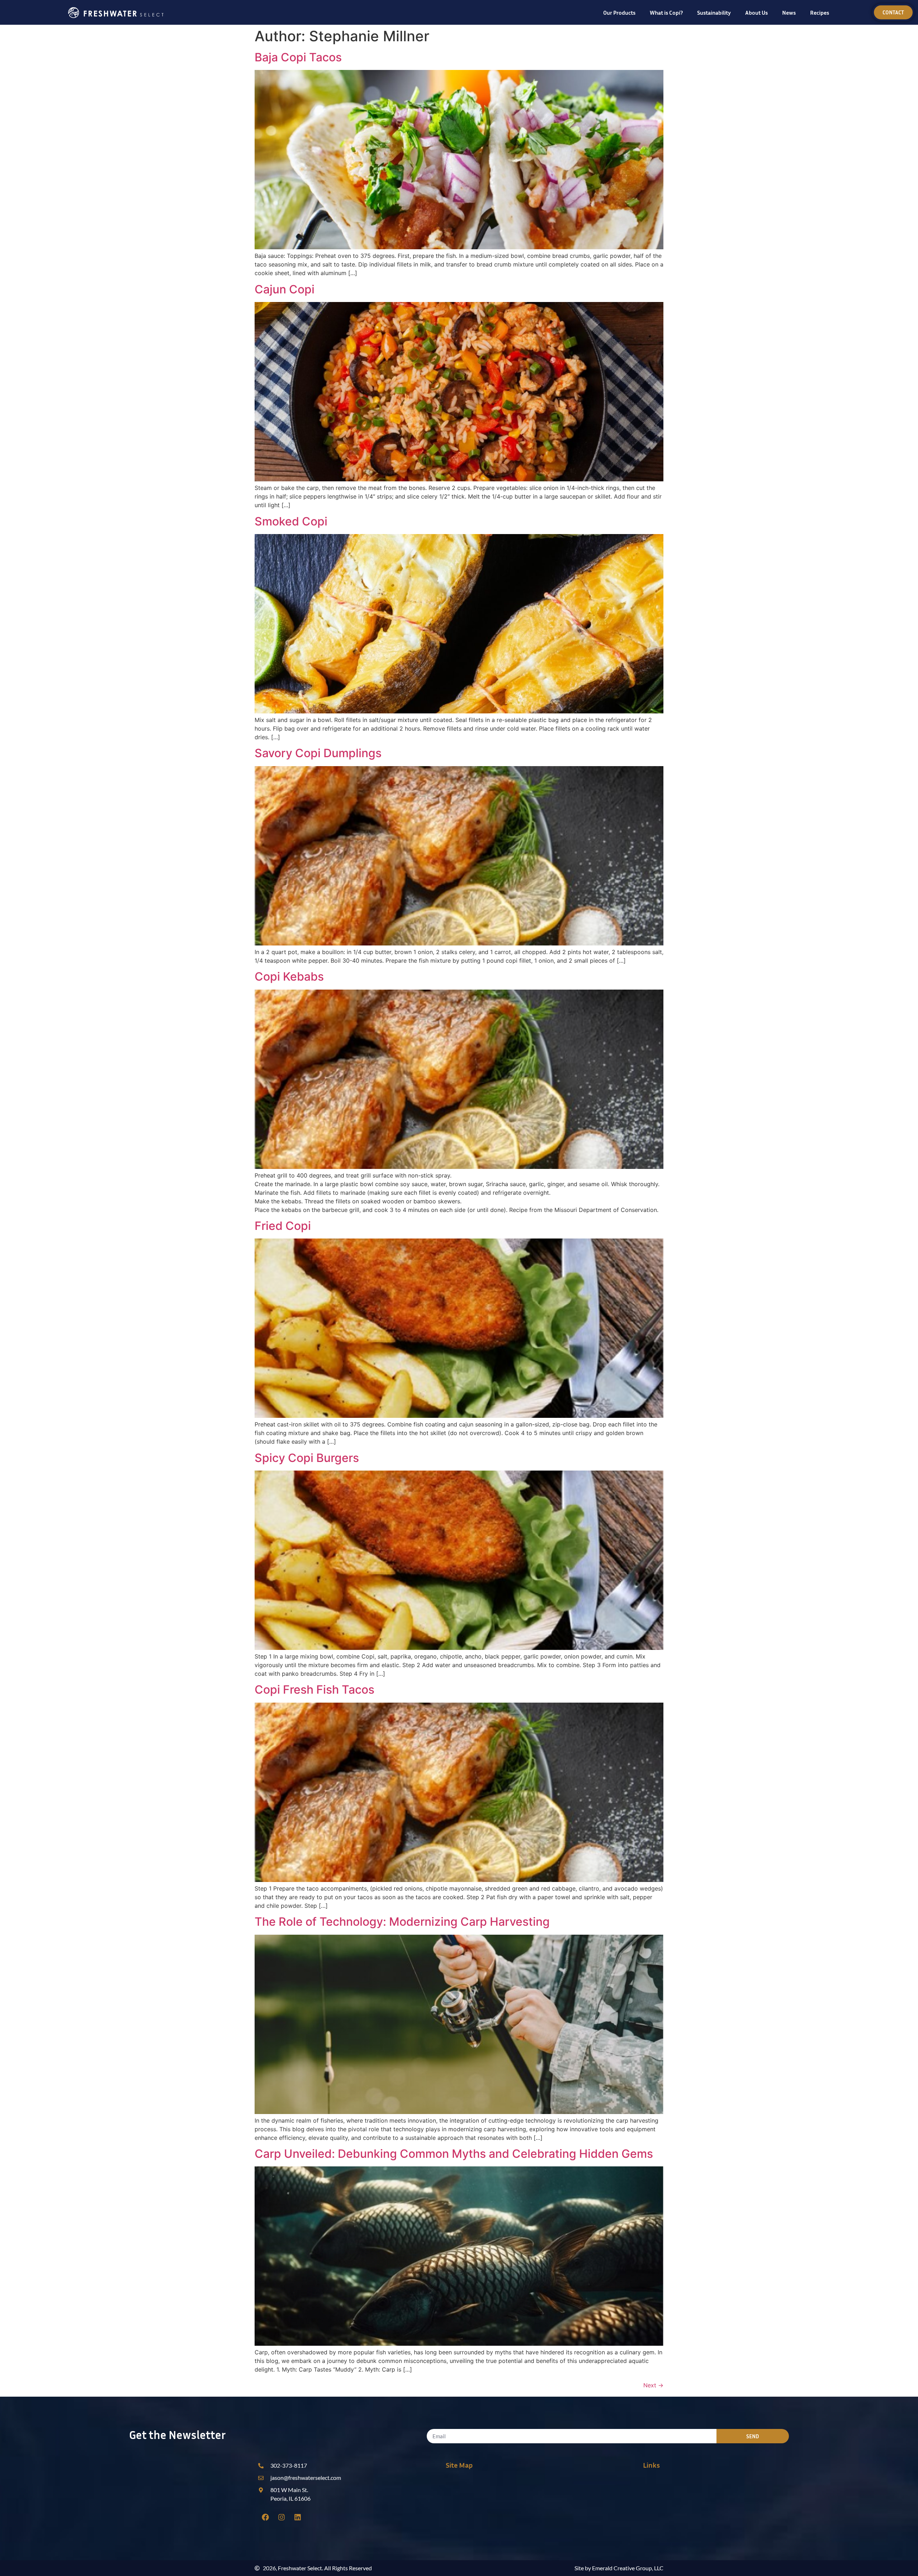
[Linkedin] (298, 2517)
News (789, 13)
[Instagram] (281, 2517)
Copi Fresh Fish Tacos (314, 1690)
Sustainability (714, 13)
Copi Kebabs (289, 976)
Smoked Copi (291, 521)
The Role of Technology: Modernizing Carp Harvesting (402, 1922)
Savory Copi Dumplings (318, 753)
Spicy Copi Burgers (307, 1458)
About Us (756, 13)
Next (653, 2385)
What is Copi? (666, 13)
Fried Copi (283, 1226)
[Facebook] (265, 2517)
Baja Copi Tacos (298, 57)
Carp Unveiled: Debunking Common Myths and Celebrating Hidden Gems (454, 2154)
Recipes (820, 13)
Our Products (619, 13)
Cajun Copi (285, 289)
